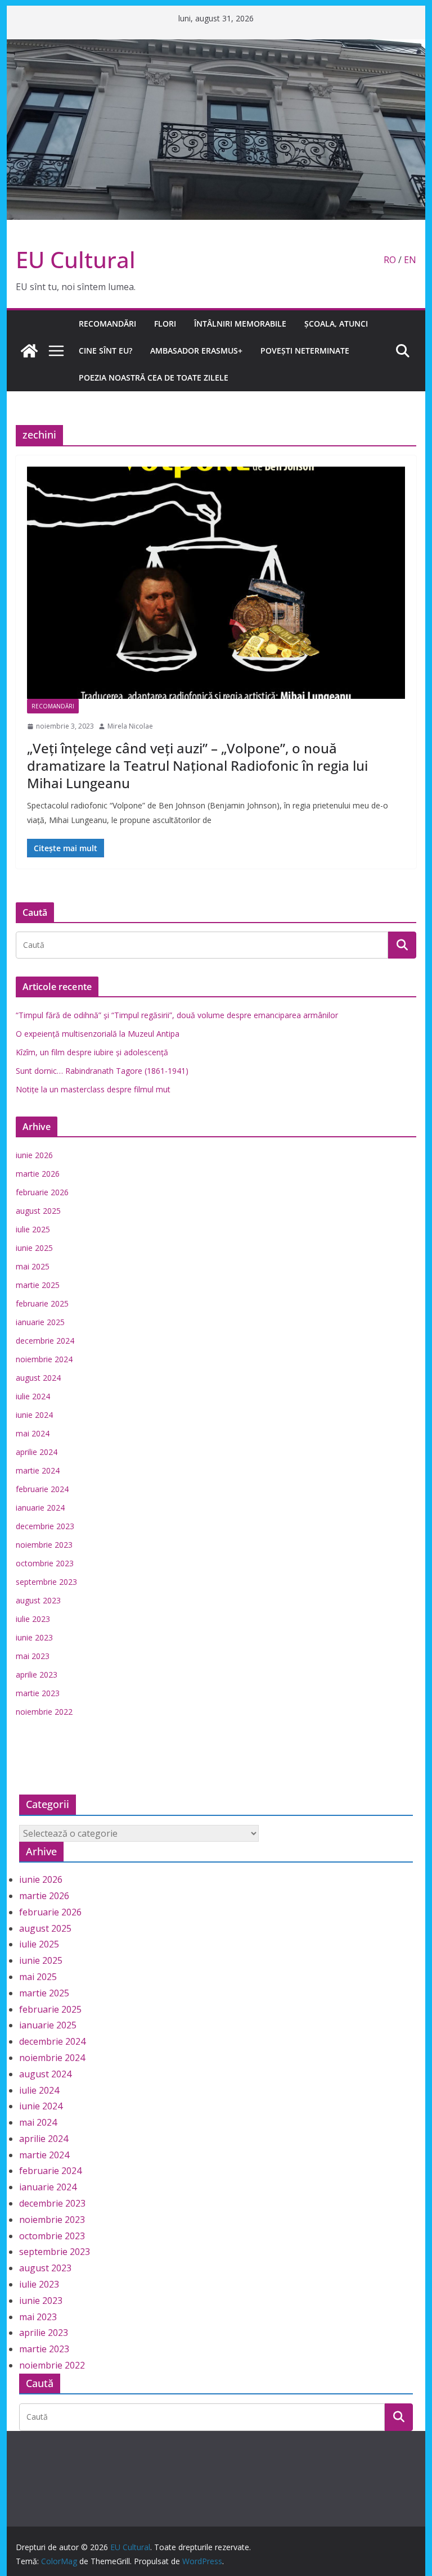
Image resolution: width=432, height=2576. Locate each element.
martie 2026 (38, 1174)
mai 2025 (33, 1266)
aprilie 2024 (37, 1452)
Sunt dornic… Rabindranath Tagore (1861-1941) (102, 1071)
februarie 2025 (42, 1303)
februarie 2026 (42, 1192)
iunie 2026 (34, 1155)
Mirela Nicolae (130, 726)
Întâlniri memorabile (240, 324)
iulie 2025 (33, 1229)
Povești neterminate (305, 351)
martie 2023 (38, 1693)
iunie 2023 (34, 1637)
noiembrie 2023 (44, 1545)
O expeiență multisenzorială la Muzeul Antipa (98, 1034)
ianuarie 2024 (40, 1508)
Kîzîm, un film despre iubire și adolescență (92, 1052)
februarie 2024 (42, 1489)
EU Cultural (76, 259)
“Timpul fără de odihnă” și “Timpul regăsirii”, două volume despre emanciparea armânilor (177, 1015)
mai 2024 (33, 1433)
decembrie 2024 (45, 1341)
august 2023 (38, 1600)
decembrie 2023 (45, 1526)
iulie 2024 (33, 1396)
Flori (165, 324)
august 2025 (38, 1211)
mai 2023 (33, 1656)
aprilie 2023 (37, 1675)
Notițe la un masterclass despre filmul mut (93, 1089)
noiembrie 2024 (44, 1359)
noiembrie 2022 (44, 1712)
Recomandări (107, 324)
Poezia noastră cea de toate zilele (154, 378)
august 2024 (38, 1378)
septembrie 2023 (46, 1582)
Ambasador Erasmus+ (196, 351)
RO (390, 260)
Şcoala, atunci (336, 324)
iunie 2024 (34, 1415)
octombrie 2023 (45, 1563)
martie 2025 (38, 1285)
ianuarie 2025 (40, 1322)
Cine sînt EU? (105, 351)
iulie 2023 (33, 1619)
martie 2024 (38, 1470)
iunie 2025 (34, 1248)
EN (410, 260)
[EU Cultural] (216, 47)
